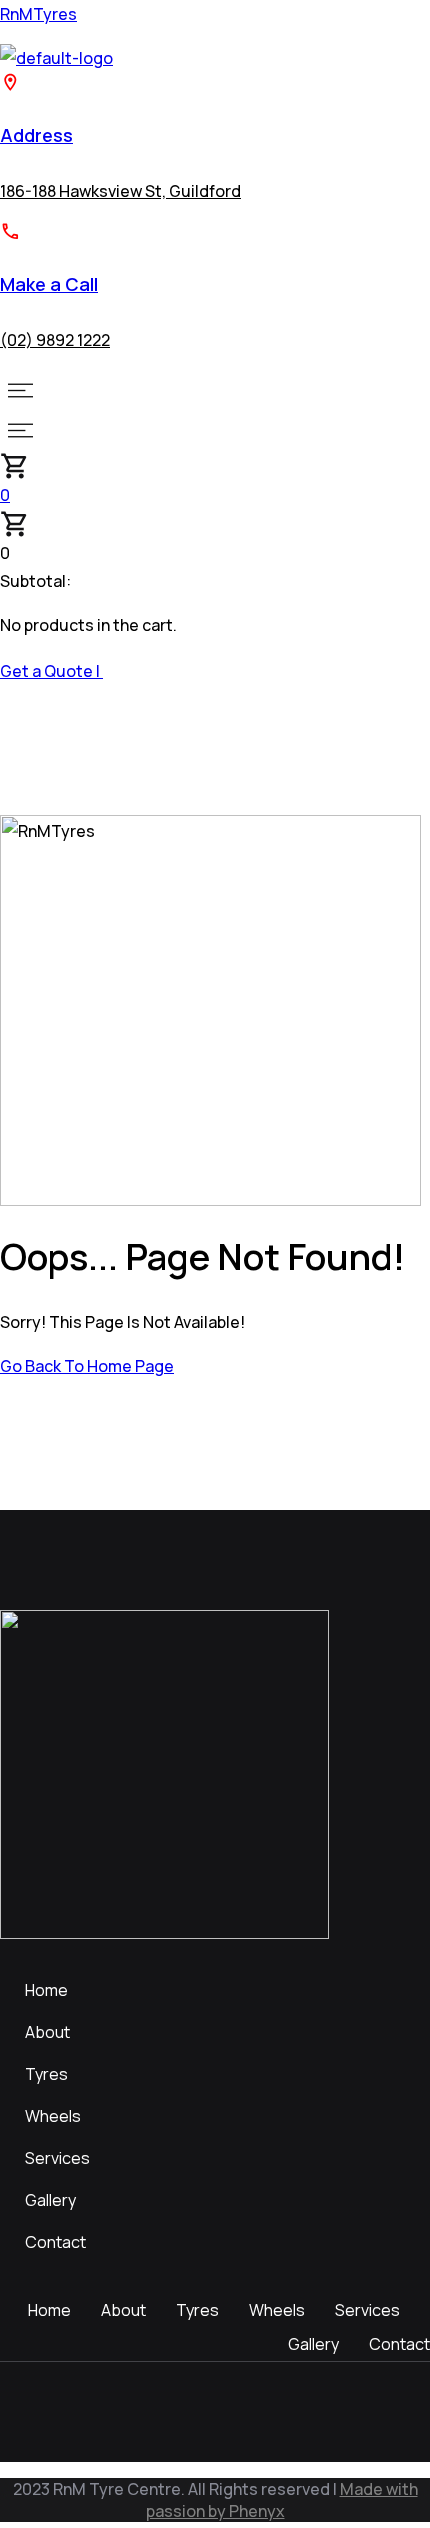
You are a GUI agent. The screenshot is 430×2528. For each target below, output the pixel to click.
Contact (55, 2242)
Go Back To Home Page (87, 1366)
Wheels (53, 2116)
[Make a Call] (10, 236)
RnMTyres (38, 14)
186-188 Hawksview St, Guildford (120, 191)
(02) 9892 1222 (55, 340)
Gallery (50, 2200)
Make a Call (49, 284)
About (47, 2032)
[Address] (10, 87)
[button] (215, 390)
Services (57, 2158)
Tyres (46, 2074)
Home (46, 1990)
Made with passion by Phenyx (282, 2500)
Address (36, 135)
